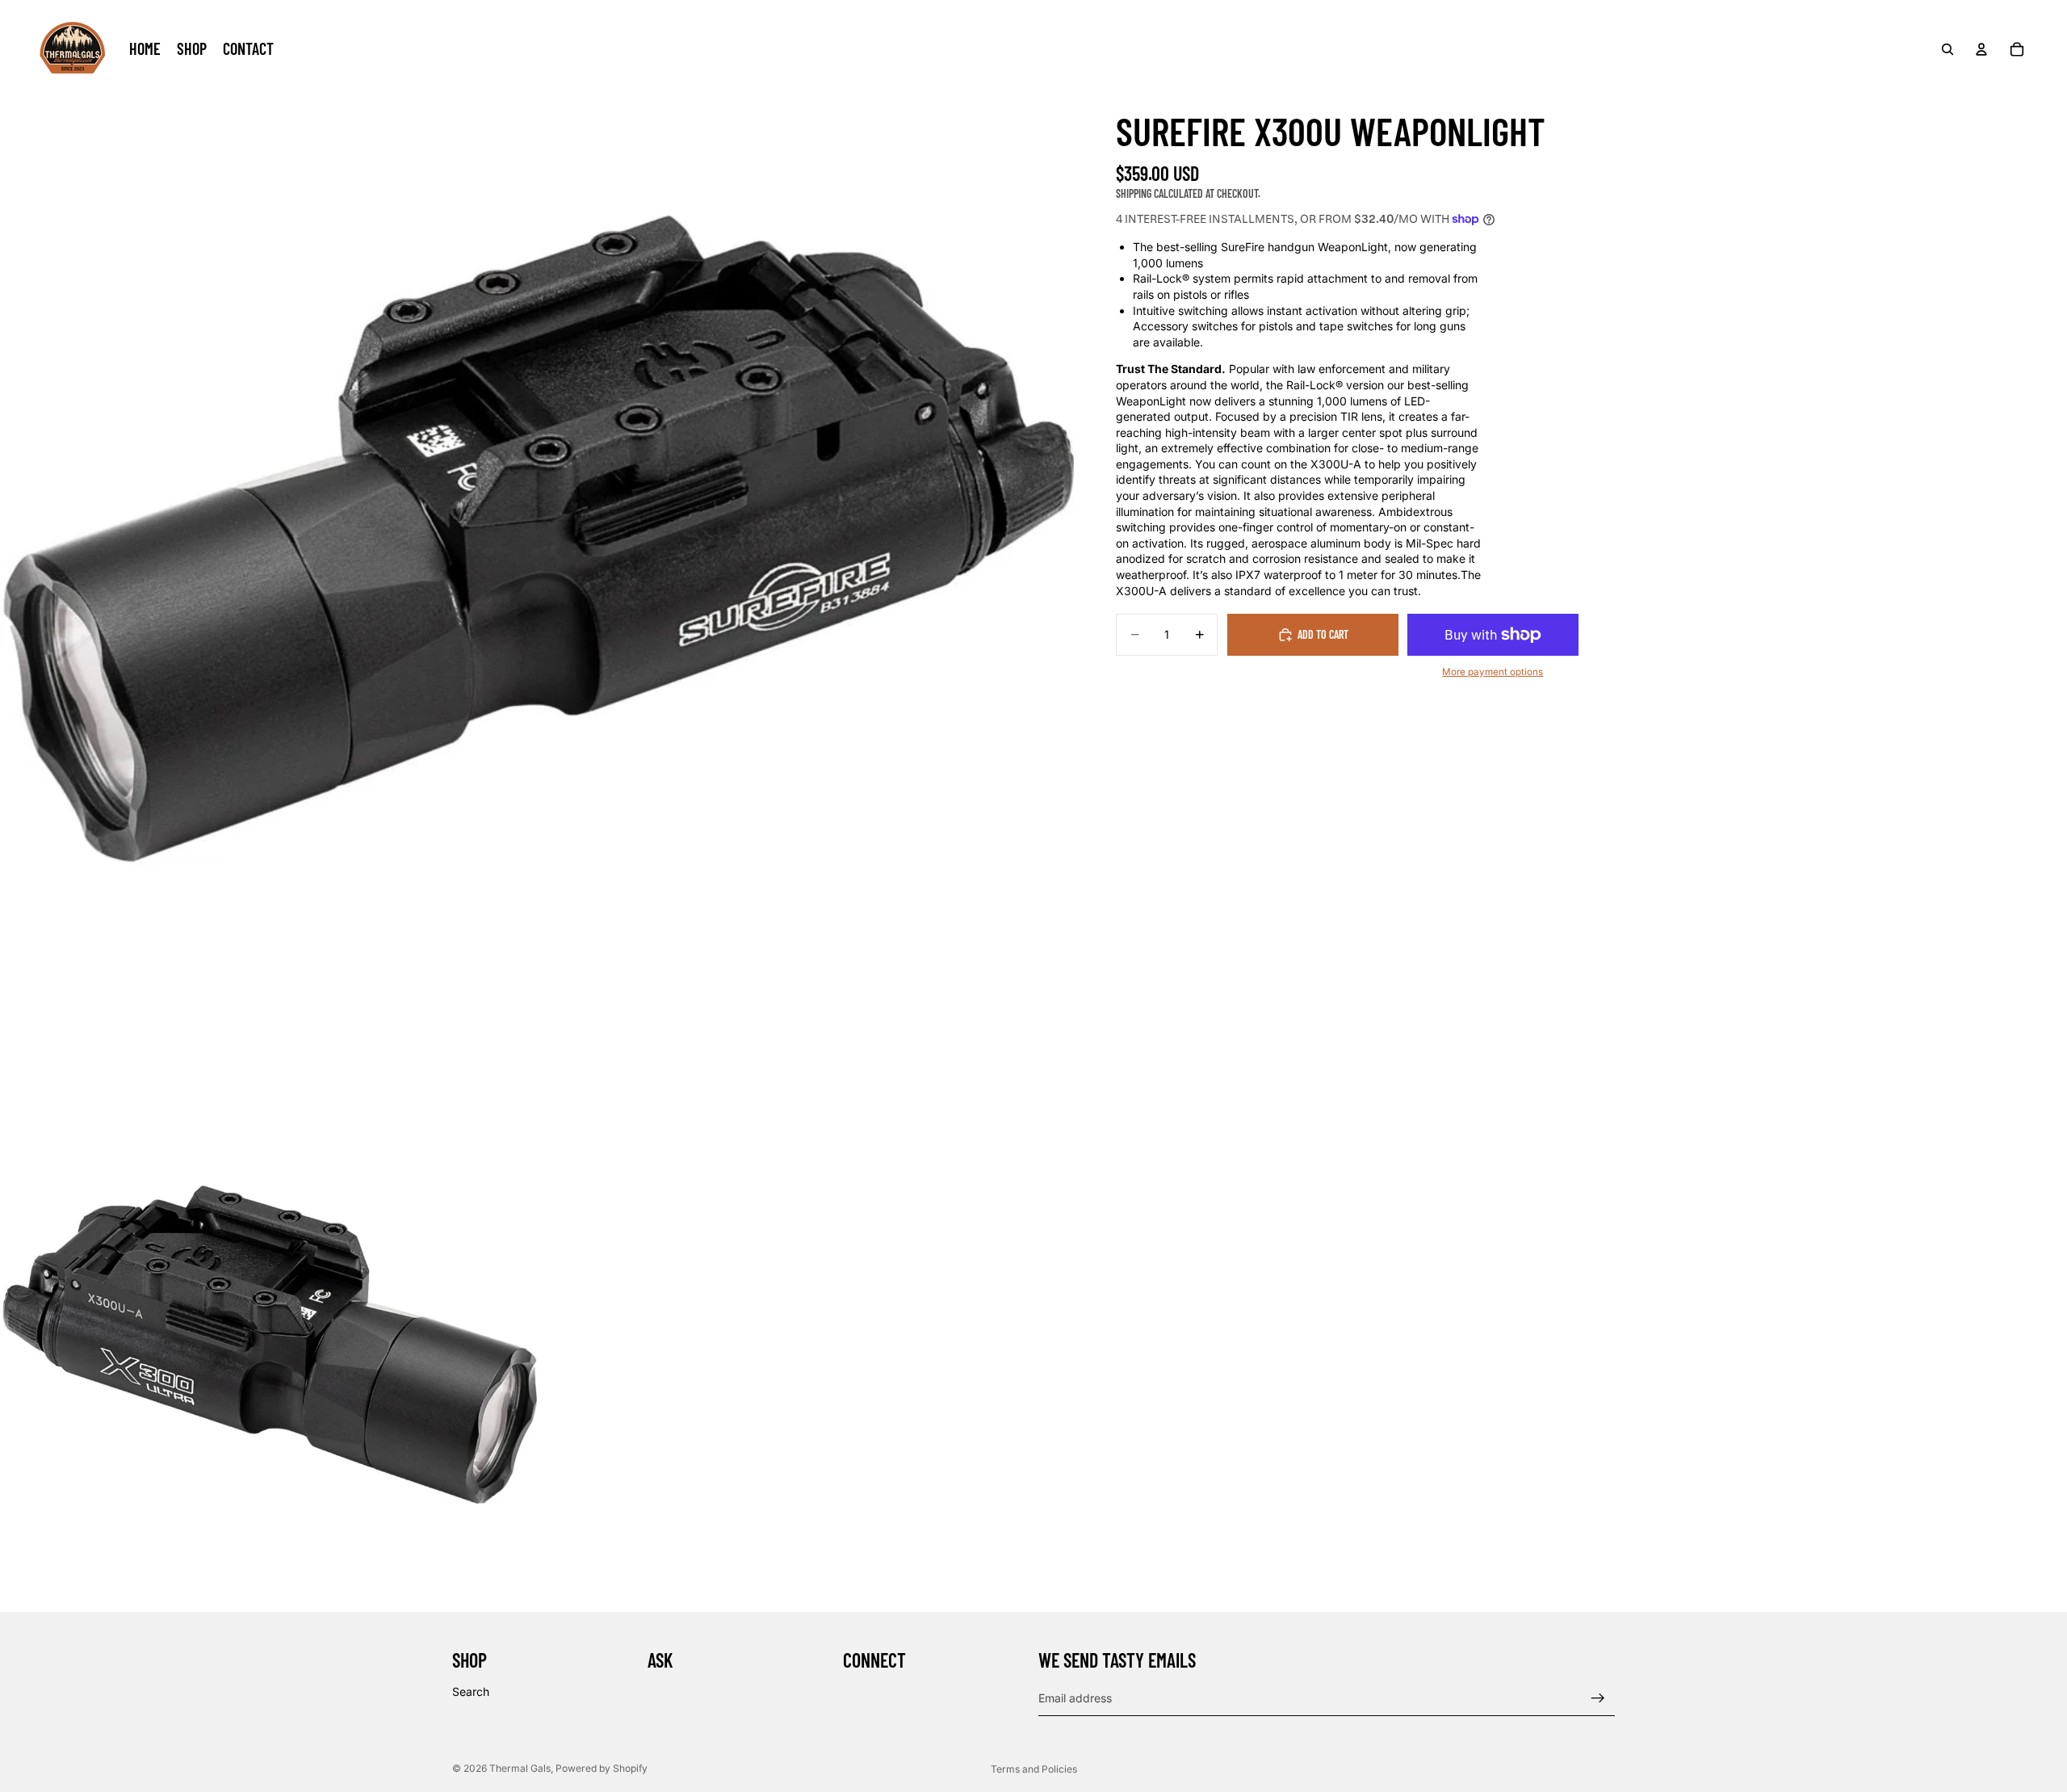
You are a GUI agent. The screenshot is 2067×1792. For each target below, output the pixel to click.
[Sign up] (1598, 1698)
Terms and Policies (1034, 1769)
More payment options (1493, 672)
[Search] (1948, 49)
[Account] (1981, 49)
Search (471, 1691)
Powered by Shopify (602, 1768)
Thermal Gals (520, 1768)
